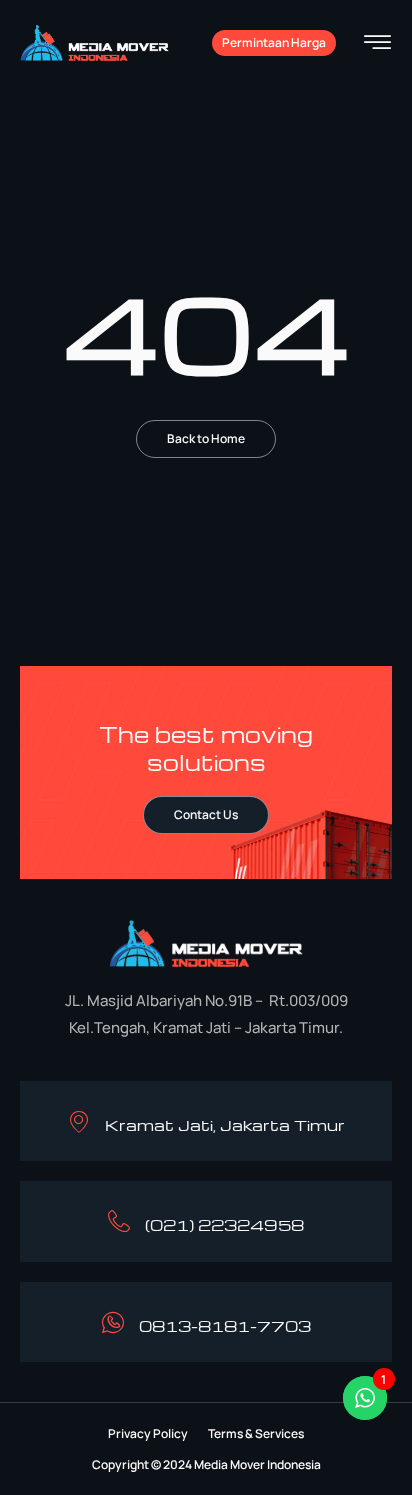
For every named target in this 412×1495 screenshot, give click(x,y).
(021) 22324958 (224, 1225)
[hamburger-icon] (377, 44)
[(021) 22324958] (119, 1221)
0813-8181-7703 (225, 1326)
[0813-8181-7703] (113, 1322)
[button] (148, 1434)
